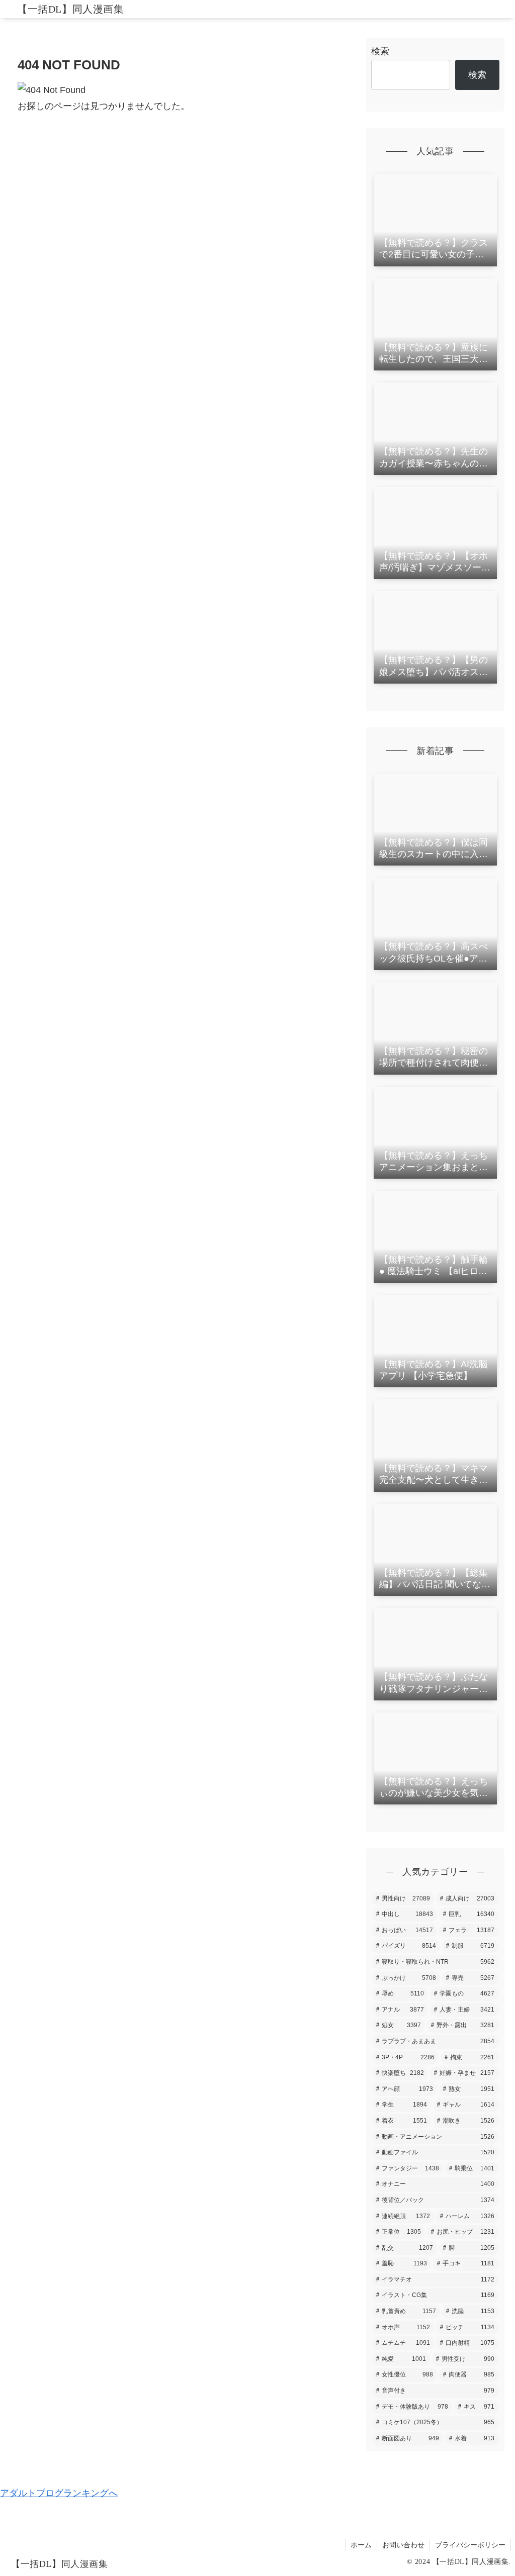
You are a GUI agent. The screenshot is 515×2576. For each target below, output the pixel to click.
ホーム (361, 2545)
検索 (380, 51)
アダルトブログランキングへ (59, 2493)
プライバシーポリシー (470, 2545)
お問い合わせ (403, 2545)
